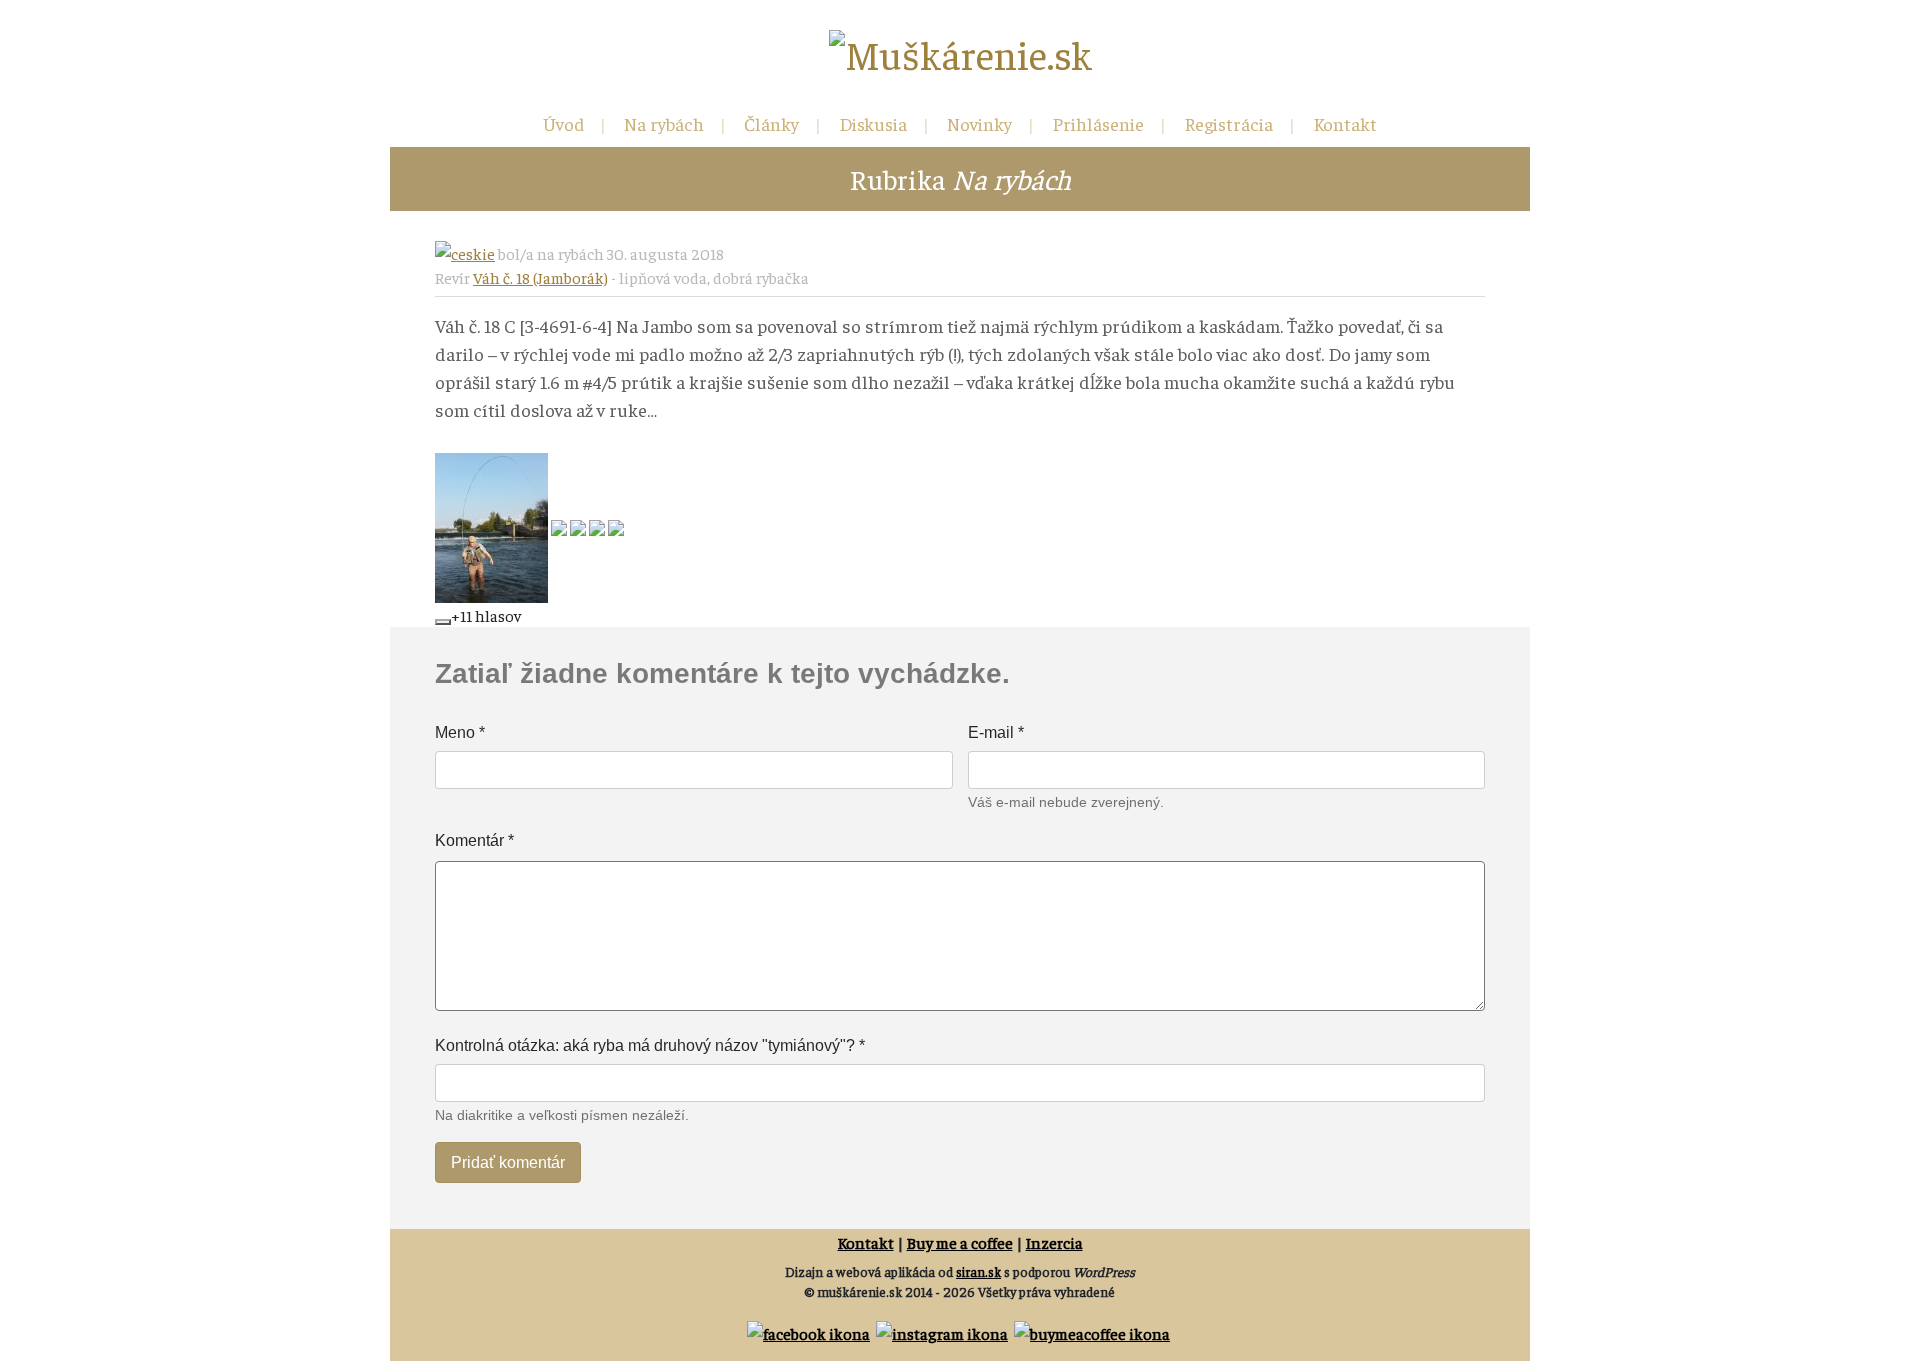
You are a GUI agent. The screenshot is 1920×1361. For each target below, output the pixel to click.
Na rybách (664, 123)
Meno (460, 732)
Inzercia (1054, 1242)
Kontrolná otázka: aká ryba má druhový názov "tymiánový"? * (650, 1045)
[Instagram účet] (943, 1330)
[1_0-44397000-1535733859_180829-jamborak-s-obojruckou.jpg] (493, 525)
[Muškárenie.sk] (960, 54)
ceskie (473, 253)
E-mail (996, 732)
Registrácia (1228, 123)
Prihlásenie (1098, 123)
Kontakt (1345, 123)
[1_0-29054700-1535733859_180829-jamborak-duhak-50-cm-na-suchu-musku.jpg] (579, 525)
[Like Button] (443, 622)
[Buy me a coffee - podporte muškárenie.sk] (1093, 1330)
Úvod (563, 123)
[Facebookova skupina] (810, 1330)
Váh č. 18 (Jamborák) (540, 277)
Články (771, 123)
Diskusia (873, 123)
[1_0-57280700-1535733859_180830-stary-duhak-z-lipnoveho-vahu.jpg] (598, 525)
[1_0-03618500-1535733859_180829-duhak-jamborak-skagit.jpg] (560, 525)
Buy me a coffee (960, 1242)
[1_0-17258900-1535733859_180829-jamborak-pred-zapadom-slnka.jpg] (616, 525)
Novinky (979, 123)
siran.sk (978, 1271)
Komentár (474, 840)
